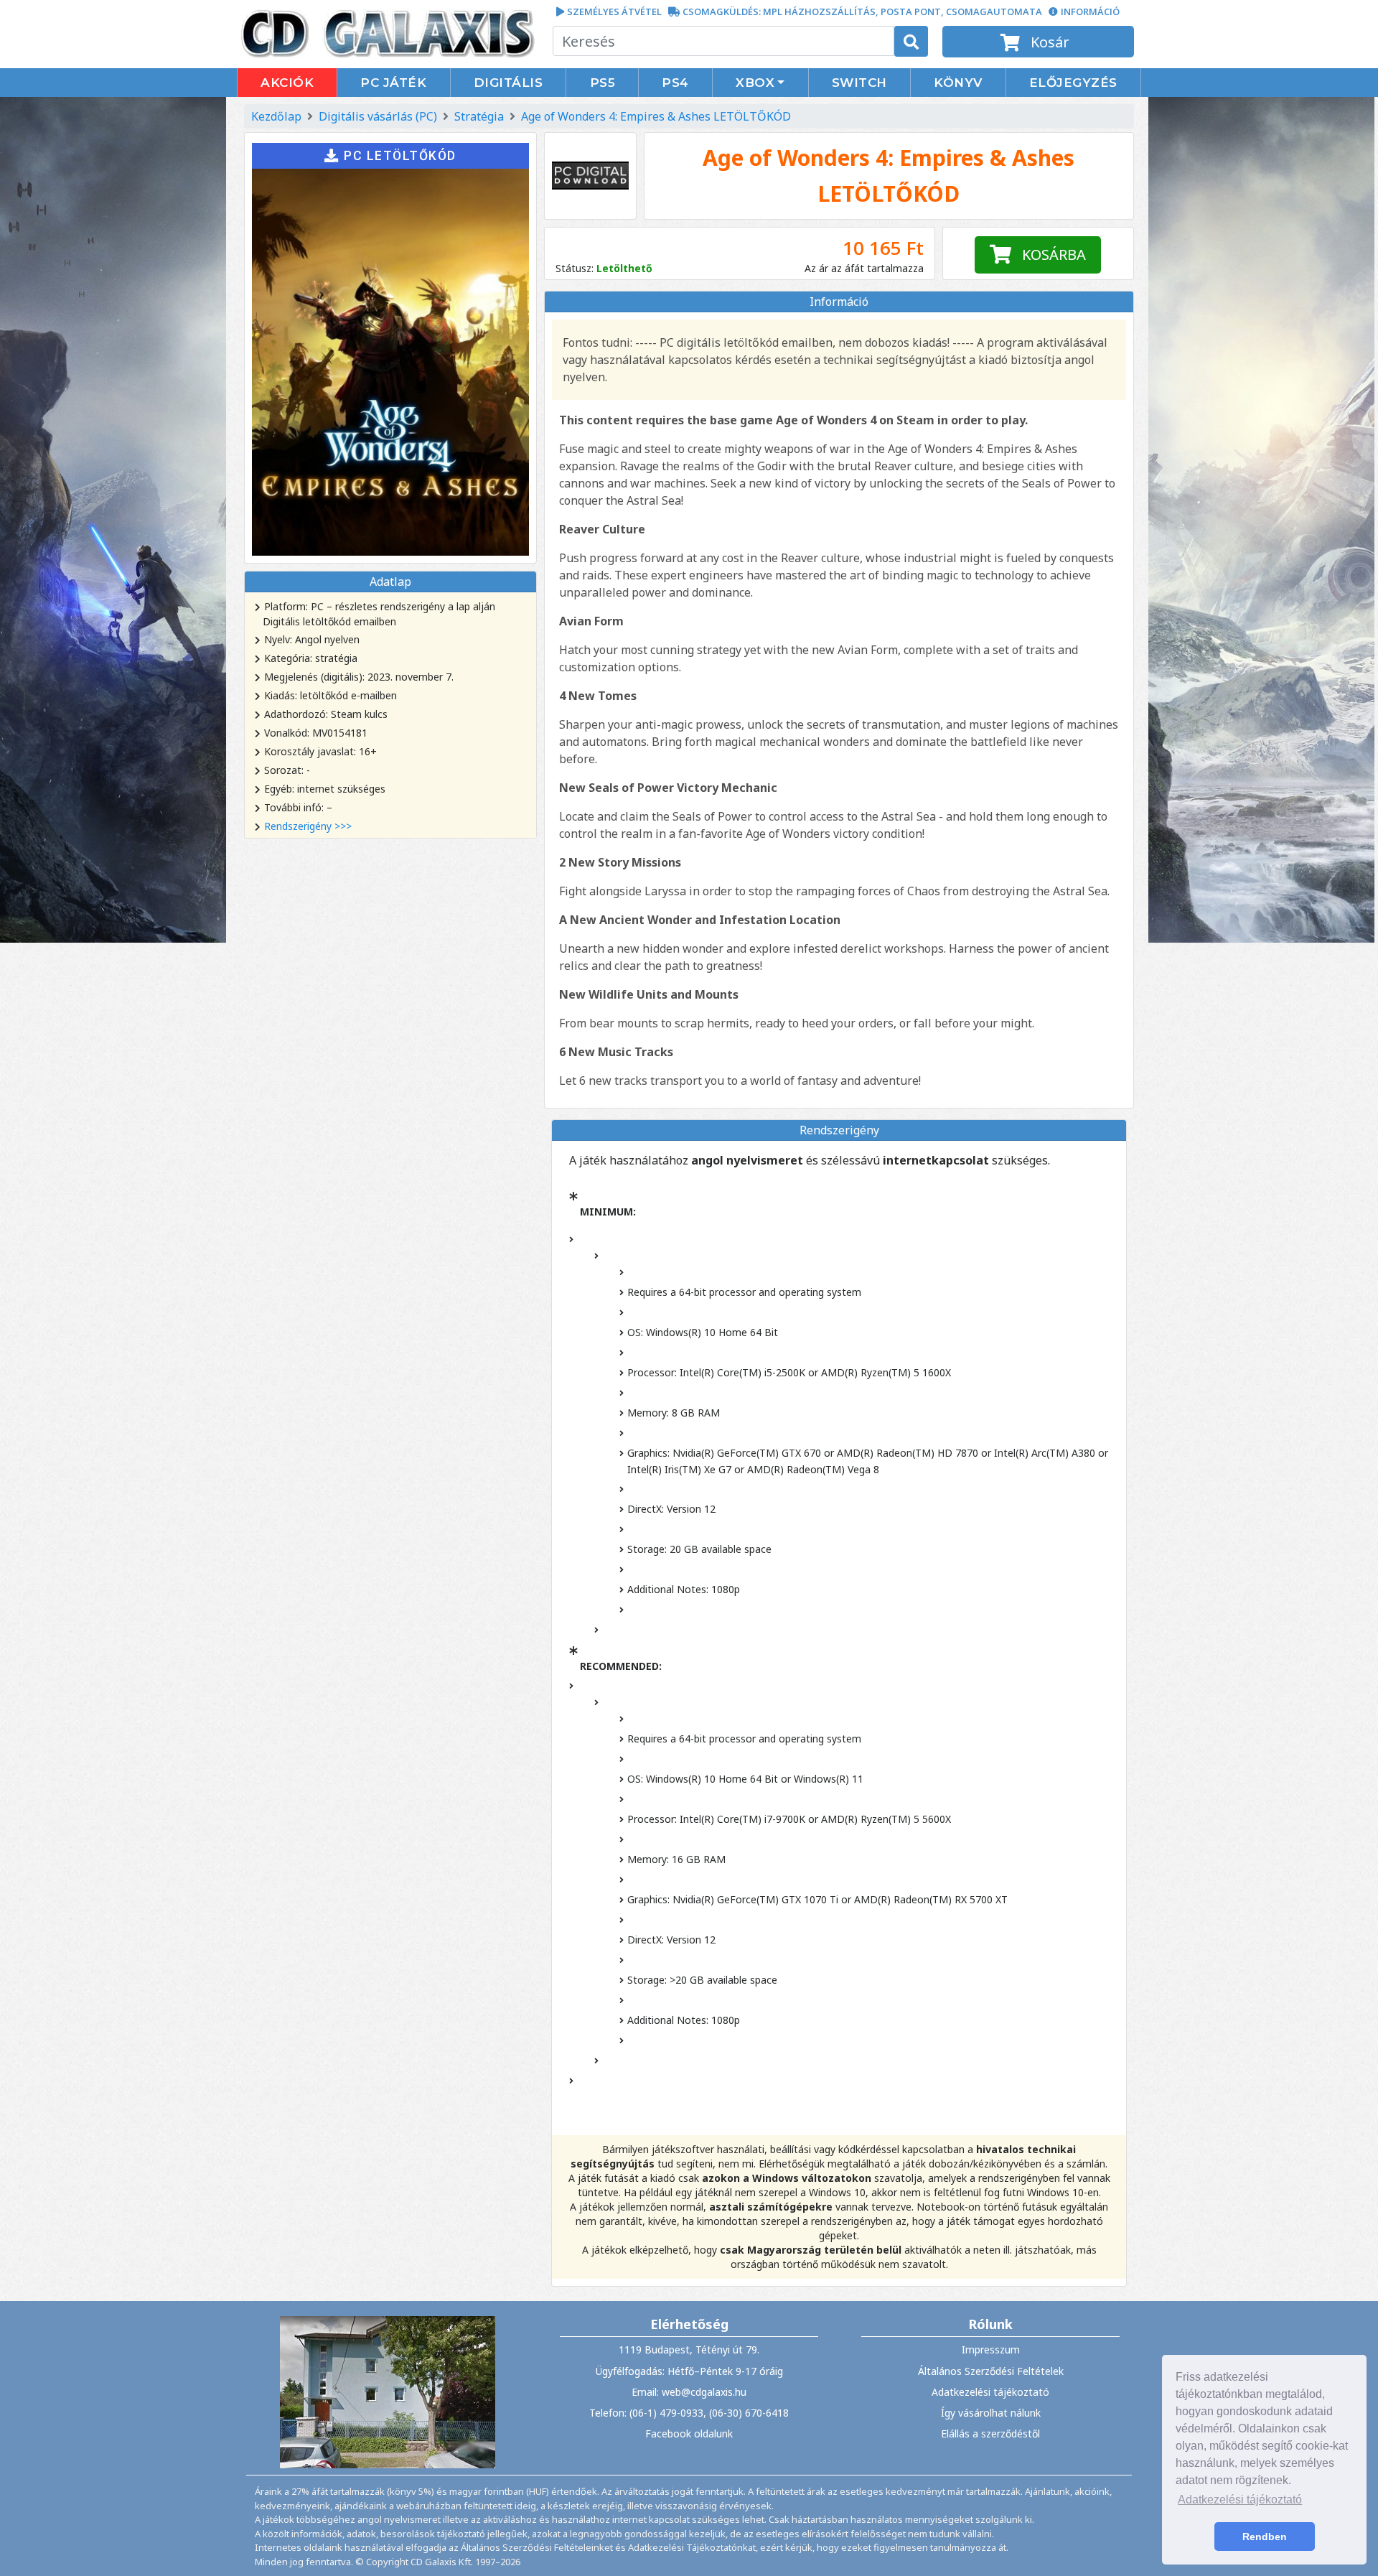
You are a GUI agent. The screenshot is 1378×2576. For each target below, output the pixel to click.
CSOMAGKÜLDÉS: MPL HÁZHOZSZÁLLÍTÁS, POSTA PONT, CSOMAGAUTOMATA (862, 11)
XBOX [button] (755, 83)
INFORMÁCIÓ (1090, 11)
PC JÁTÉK (393, 83)
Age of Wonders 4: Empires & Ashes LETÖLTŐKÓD (656, 116)
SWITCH (859, 83)
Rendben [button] (1265, 2537)
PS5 (603, 83)
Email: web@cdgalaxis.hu (689, 2392)
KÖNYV (958, 83)
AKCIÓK (287, 83)
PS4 (675, 83)
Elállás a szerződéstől (990, 2433)
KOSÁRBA (1049, 255)
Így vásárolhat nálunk (991, 2413)
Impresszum (991, 2349)
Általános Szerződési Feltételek (991, 2371)
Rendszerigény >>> (308, 826)
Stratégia (479, 116)
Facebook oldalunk (689, 2433)
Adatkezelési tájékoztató (990, 2392)
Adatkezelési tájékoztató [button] (1240, 2500)
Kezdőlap (276, 116)
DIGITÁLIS (508, 83)
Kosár (1048, 42)
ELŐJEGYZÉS (1073, 83)
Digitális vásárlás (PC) (378, 116)
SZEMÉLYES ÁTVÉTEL (614, 11)
